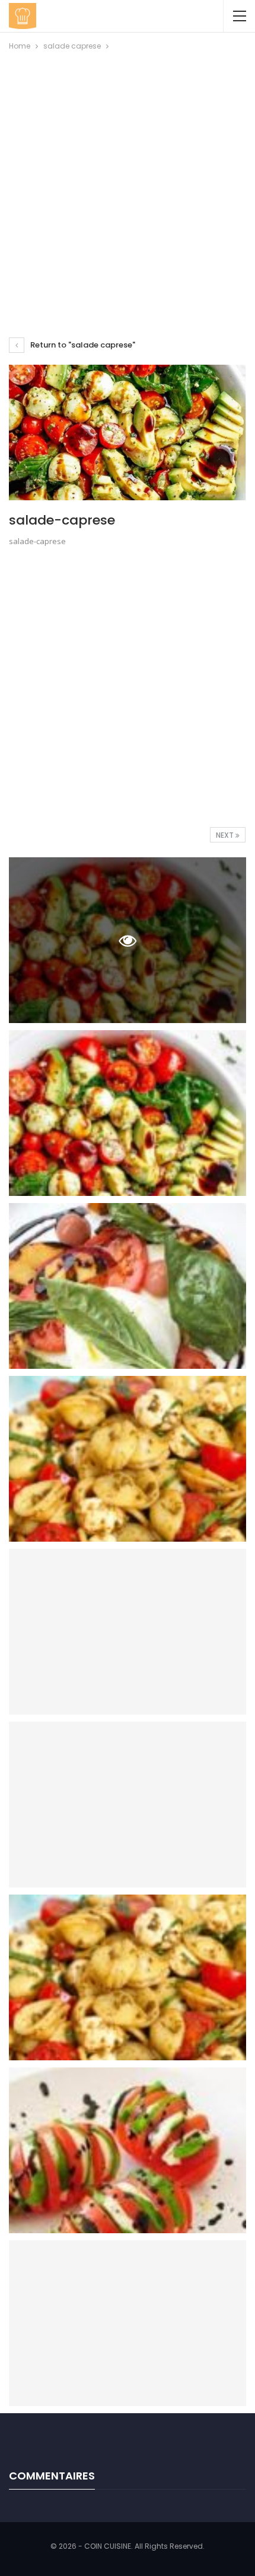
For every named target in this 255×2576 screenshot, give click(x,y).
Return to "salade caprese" (82, 345)
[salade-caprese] (128, 1113)
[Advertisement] (128, 186)
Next (226, 835)
